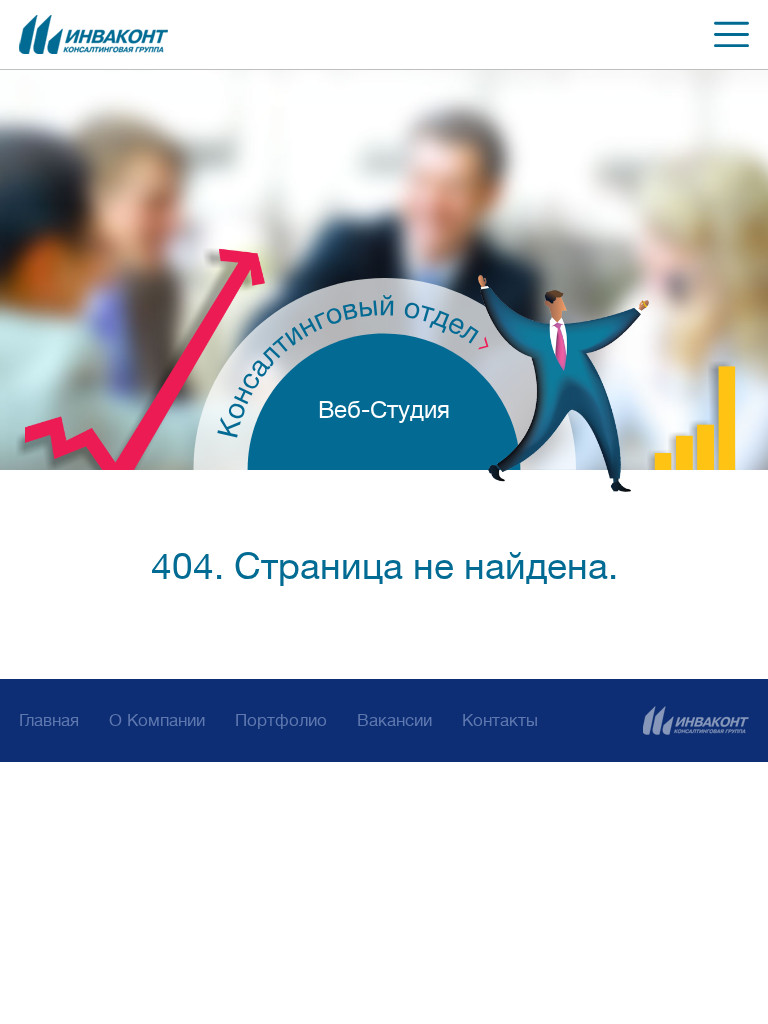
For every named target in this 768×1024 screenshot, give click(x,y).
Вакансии (394, 720)
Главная (49, 720)
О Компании (157, 720)
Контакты (500, 720)
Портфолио (281, 720)
